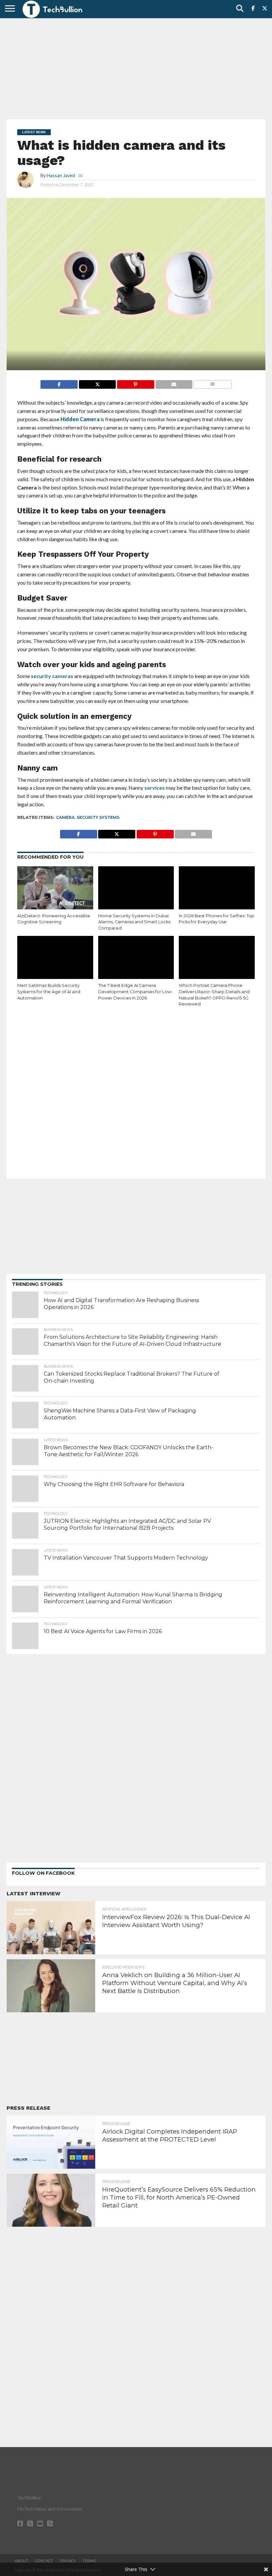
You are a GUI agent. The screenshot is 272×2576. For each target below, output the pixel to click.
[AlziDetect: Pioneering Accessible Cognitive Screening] (55, 889)
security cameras (52, 676)
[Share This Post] (97, 383)
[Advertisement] (136, 68)
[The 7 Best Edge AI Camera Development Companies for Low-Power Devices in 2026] (136, 959)
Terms (89, 2561)
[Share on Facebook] (59, 383)
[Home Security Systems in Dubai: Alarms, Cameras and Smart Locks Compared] (136, 889)
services (155, 788)
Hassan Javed (61, 175)
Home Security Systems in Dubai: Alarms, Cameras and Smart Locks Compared (134, 922)
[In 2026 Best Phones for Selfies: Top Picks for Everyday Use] (217, 889)
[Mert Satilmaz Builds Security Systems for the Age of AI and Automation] (55, 959)
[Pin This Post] (135, 383)
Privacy (68, 2561)
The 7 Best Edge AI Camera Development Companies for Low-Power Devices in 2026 (136, 992)
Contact (44, 2561)
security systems (98, 817)
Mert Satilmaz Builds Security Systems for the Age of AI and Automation (49, 992)
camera (65, 817)
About (22, 2561)
